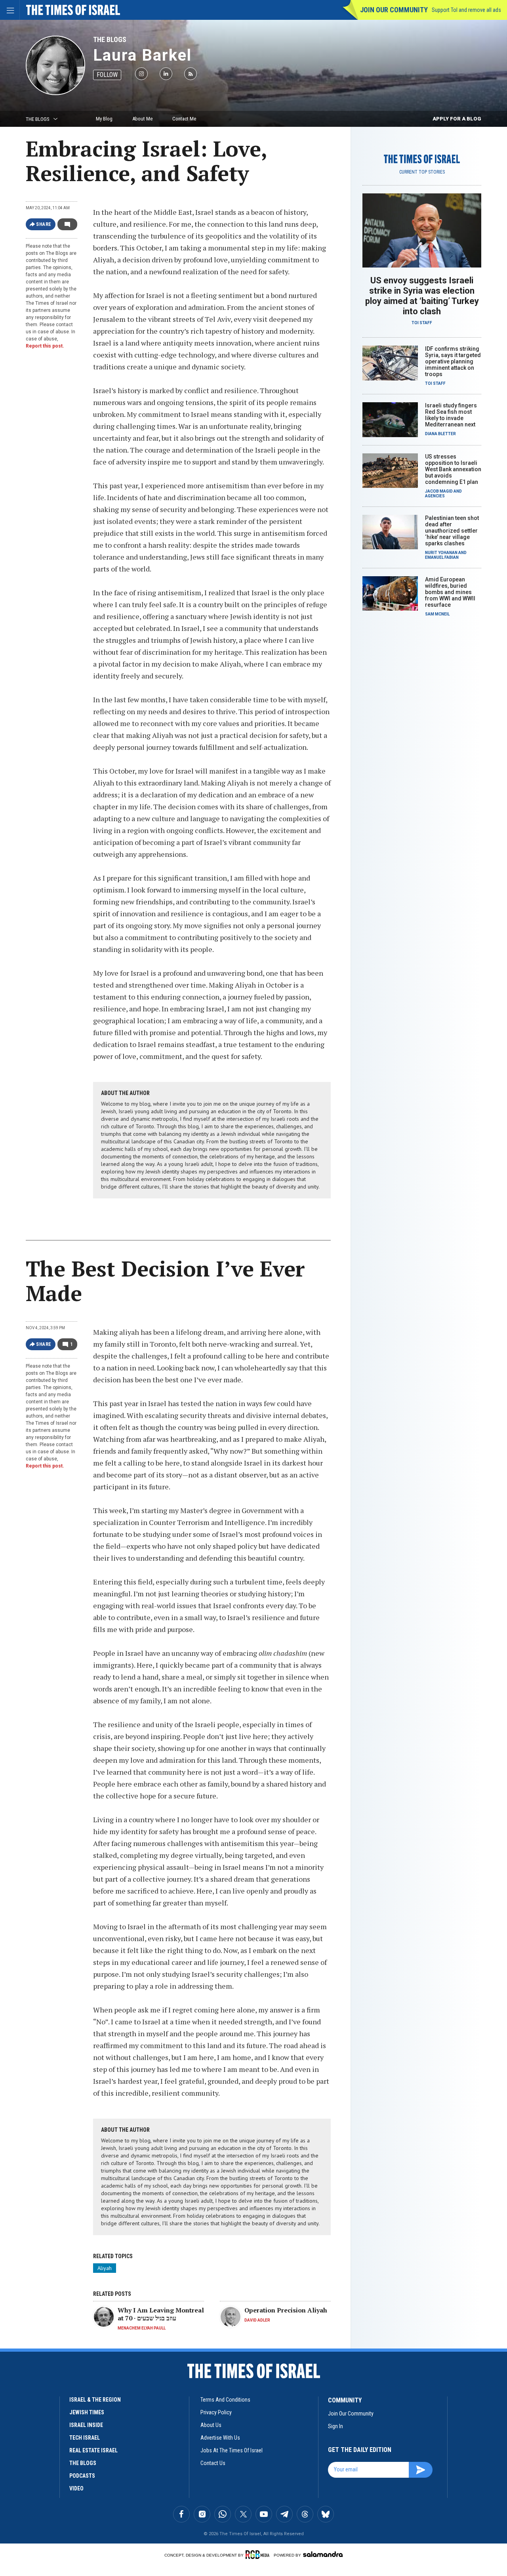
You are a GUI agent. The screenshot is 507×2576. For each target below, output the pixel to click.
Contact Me (184, 119)
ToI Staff (422, 323)
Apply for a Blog (457, 119)
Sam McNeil (437, 614)
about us (211, 2425)
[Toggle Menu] (10, 10)
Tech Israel (85, 2438)
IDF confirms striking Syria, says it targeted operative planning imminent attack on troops (453, 361)
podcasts (82, 2476)
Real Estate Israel (93, 2450)
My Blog (104, 119)
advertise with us (220, 2438)
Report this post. (45, 346)
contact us (213, 2463)
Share (44, 224)
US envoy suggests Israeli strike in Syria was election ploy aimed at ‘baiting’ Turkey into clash (422, 296)
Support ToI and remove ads (466, 10)
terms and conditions (225, 2400)
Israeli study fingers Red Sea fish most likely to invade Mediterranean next (451, 415)
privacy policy (216, 2412)
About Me (142, 119)
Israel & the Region (95, 2400)
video (76, 2488)
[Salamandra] (323, 2554)
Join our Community (394, 10)
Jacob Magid (439, 491)
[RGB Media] (259, 2555)
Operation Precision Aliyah (286, 2310)
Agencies (435, 496)
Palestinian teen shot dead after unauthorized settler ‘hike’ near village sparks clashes (452, 531)
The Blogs (110, 39)
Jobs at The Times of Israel (232, 2450)
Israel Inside (86, 2425)
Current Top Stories (422, 172)
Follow (107, 75)
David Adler (257, 2320)
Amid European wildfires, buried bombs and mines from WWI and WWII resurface (450, 592)
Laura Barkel (142, 55)
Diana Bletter (440, 434)
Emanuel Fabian (442, 557)
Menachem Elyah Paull (142, 2328)
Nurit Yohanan (441, 553)
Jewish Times (87, 2412)
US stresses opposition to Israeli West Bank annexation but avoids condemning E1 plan (453, 469)
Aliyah (105, 2268)
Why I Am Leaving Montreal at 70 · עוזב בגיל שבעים (161, 2314)
